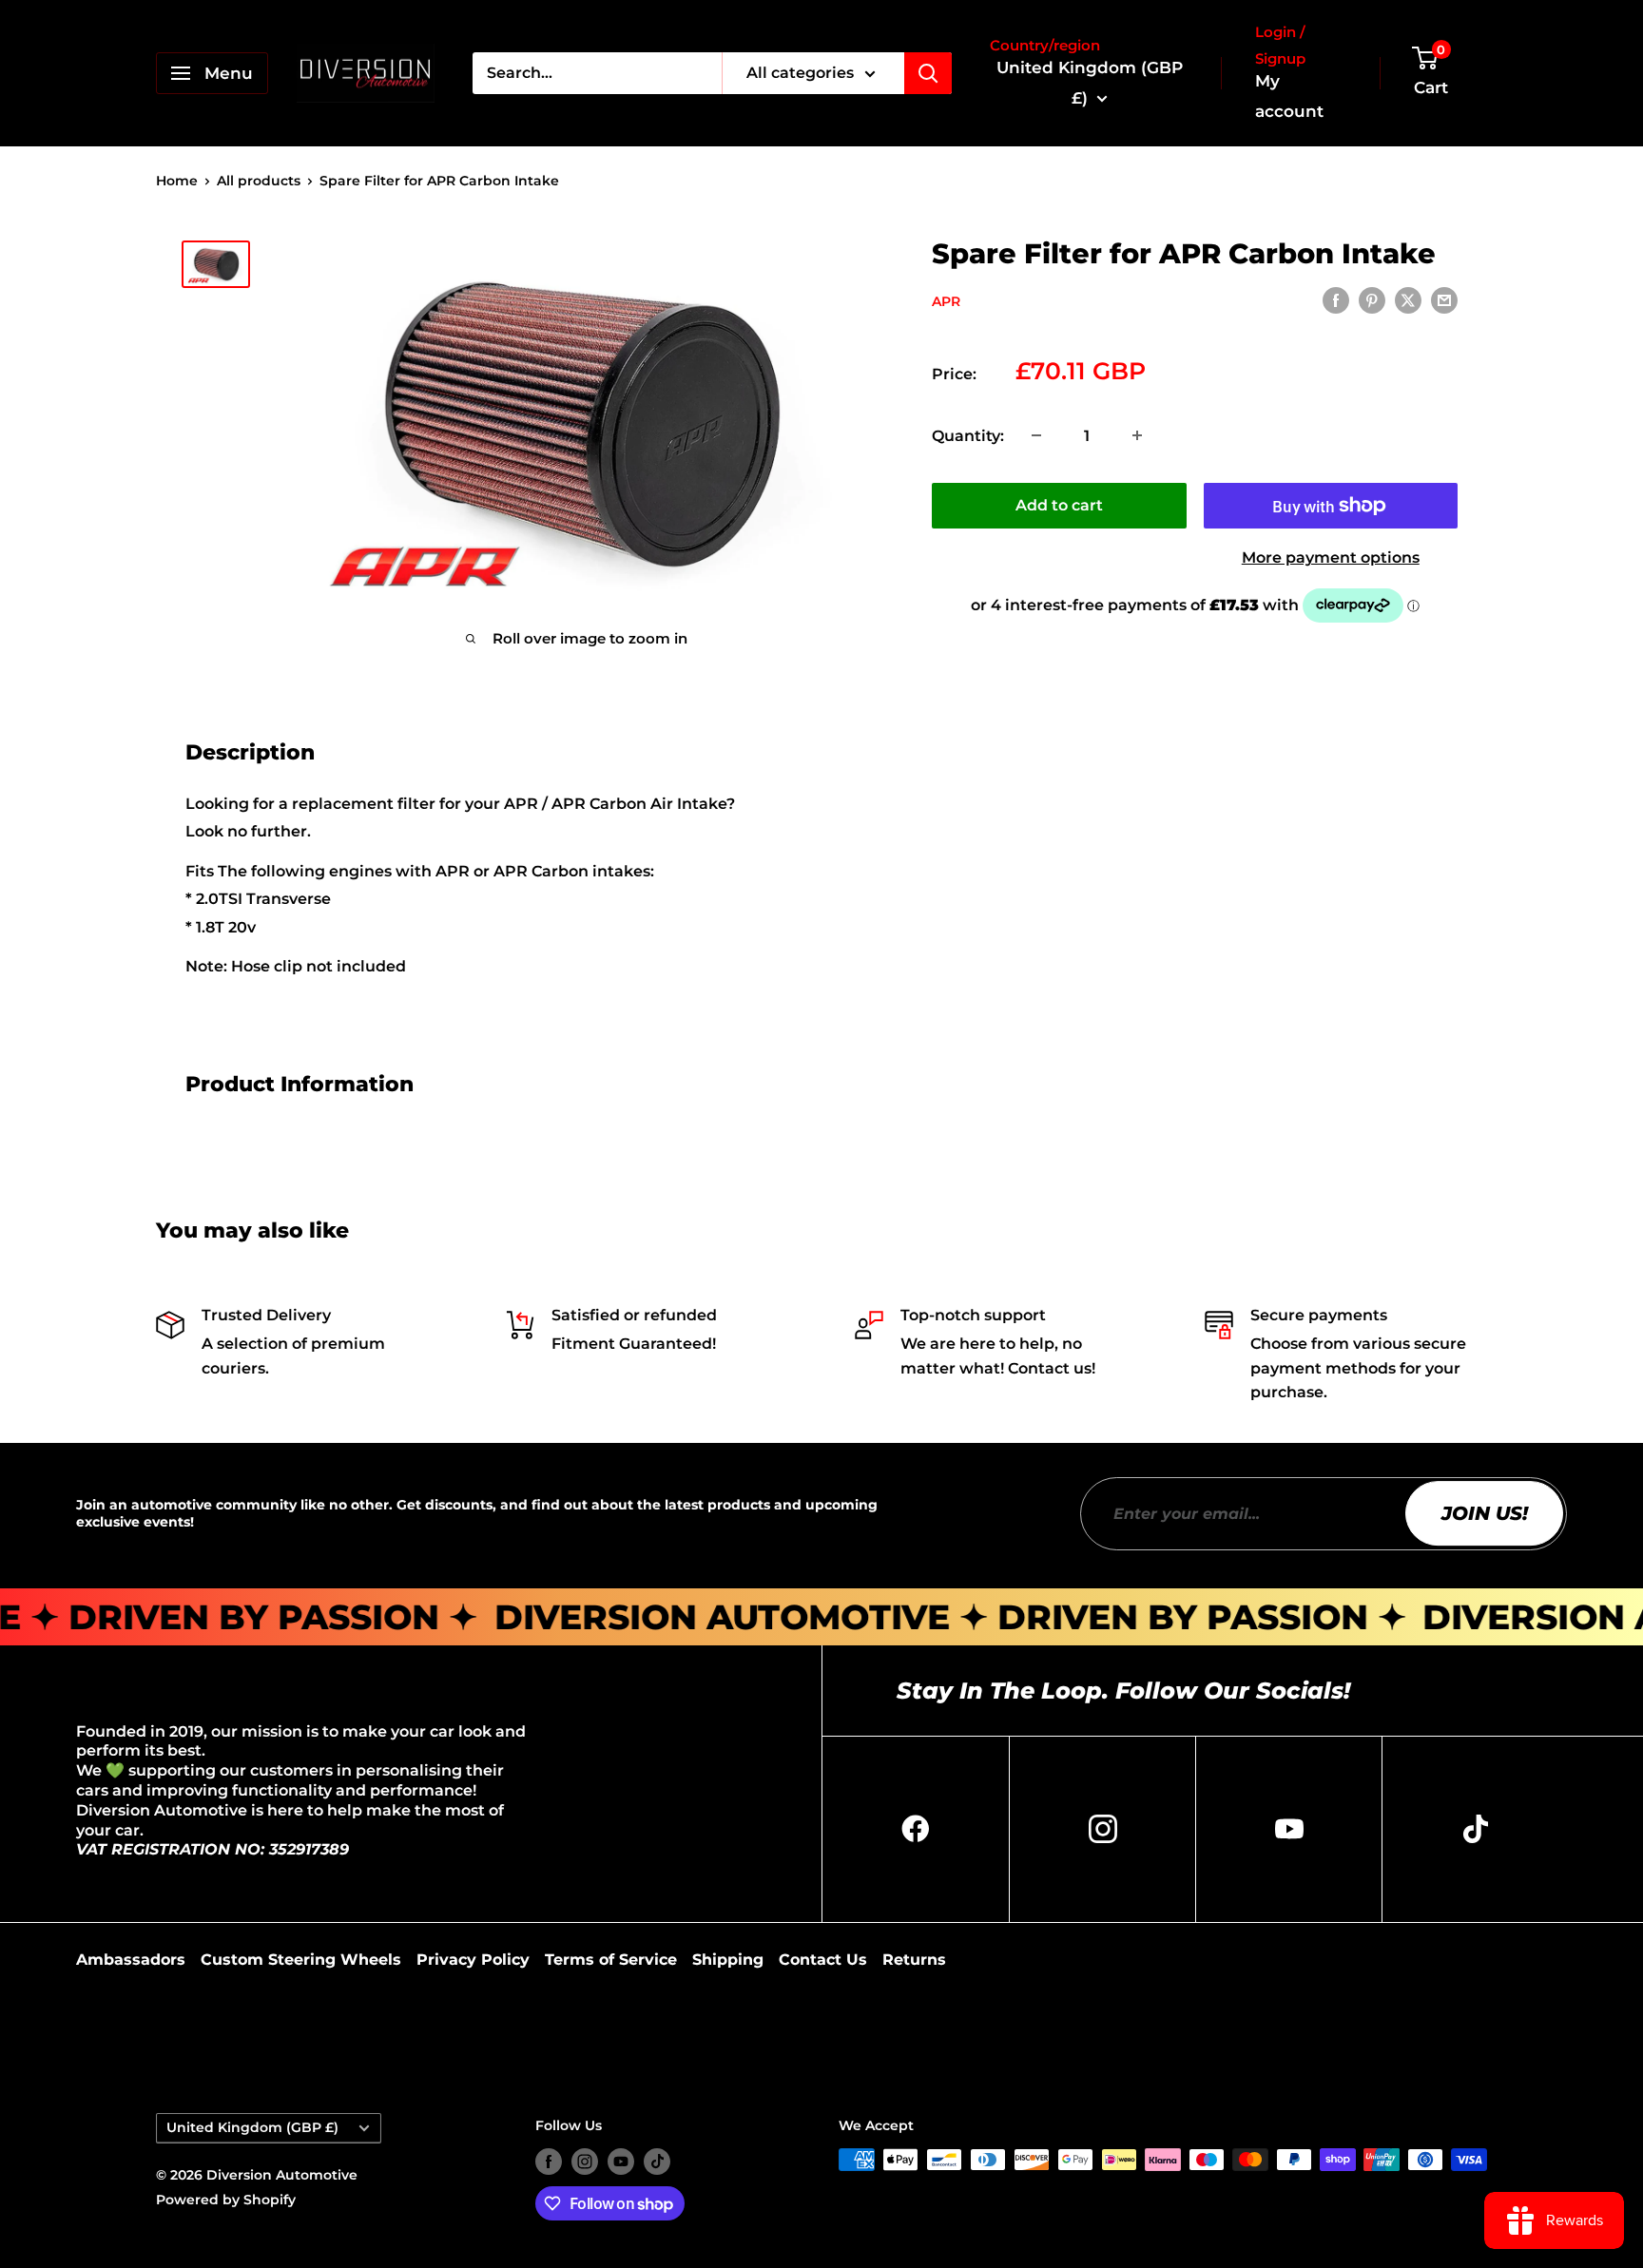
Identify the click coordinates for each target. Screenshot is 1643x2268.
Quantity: (968, 435)
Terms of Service (611, 1960)
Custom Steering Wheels (301, 1960)
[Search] (928, 73)
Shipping (728, 1960)
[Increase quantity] (1137, 435)
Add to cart (1059, 505)
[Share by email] (1444, 300)
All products (259, 181)
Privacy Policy (473, 1960)
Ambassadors (131, 1960)
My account (1289, 96)
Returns (914, 1960)
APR (946, 301)
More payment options (1331, 557)
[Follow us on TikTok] (657, 2162)
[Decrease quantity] (1036, 435)
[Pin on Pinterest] (1372, 300)
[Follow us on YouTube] (621, 2162)
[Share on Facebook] (1336, 300)
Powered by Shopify (226, 2200)
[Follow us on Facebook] (549, 2162)
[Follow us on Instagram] (585, 2162)
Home (177, 181)
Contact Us (823, 1960)
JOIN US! (1485, 1513)
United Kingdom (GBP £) (252, 2127)
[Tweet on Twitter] (1408, 300)
